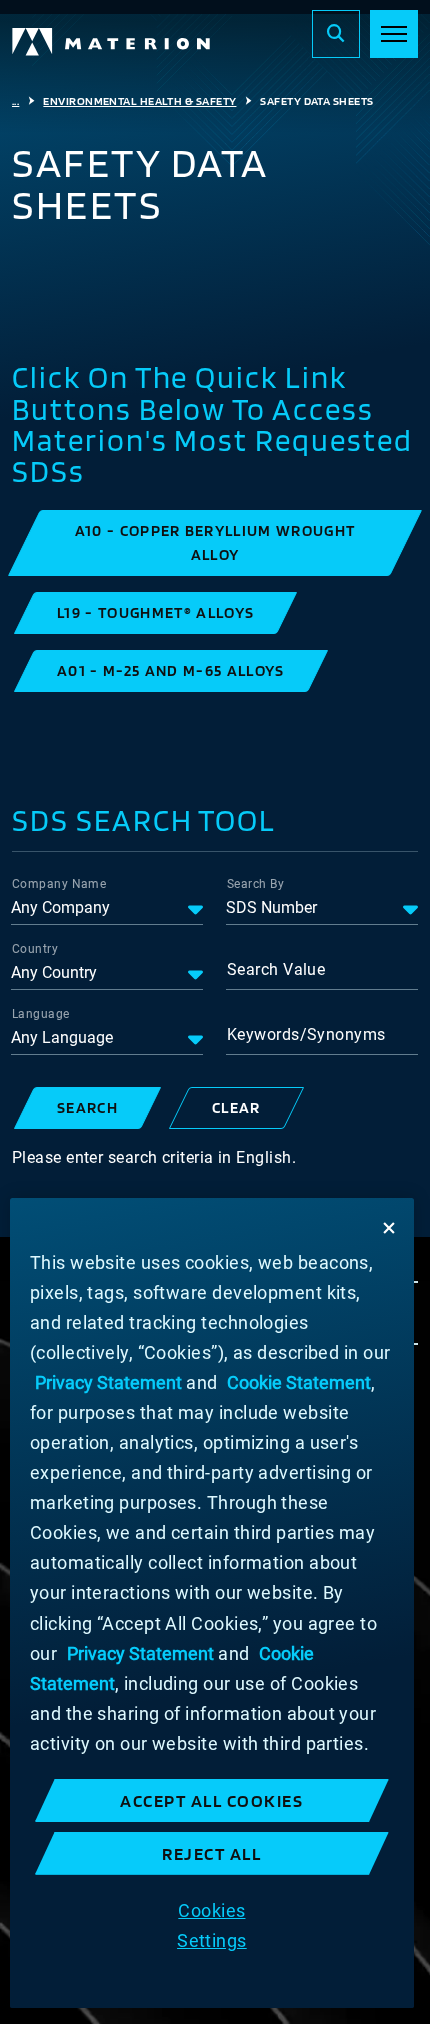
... (15, 101)
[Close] (389, 1228)
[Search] (336, 34)
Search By (255, 884)
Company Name (59, 884)
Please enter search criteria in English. (154, 1157)
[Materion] (112, 42)
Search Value (276, 969)
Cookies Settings (212, 1925)
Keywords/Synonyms (306, 1034)
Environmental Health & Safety (139, 101)
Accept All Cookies (211, 1800)
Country (35, 949)
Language (41, 1014)
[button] (215, 543)
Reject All (211, 1853)
